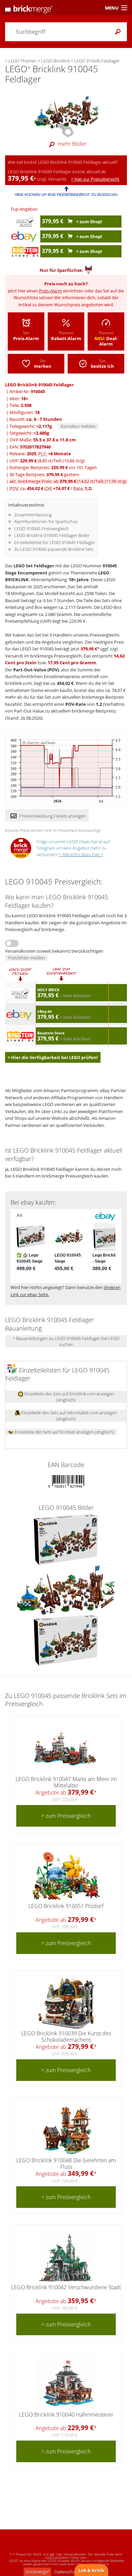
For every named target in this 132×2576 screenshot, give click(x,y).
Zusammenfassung (33, 515)
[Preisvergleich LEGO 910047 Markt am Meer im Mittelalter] (66, 1749)
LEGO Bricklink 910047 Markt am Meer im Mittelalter (66, 1782)
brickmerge (37, 2572)
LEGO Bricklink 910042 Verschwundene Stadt (66, 2287)
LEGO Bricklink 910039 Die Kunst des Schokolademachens (66, 2037)
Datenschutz (67, 2572)
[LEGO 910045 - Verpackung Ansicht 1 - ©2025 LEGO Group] (66, 1539)
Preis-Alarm (50, 291)
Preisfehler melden (26, 958)
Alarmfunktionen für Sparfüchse (46, 521)
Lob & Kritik (91, 2570)
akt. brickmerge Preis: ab (68, 481)
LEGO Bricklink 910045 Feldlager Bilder (52, 535)
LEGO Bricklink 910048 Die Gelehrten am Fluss (66, 2163)
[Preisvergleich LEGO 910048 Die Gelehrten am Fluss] (66, 2130)
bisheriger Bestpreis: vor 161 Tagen (53, 467)
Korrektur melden (78, 426)
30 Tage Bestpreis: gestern (44, 474)
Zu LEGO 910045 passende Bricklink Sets (54, 549)
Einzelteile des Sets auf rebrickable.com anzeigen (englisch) (69, 1416)
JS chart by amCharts (39, 743)
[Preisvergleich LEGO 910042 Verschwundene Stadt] (66, 2257)
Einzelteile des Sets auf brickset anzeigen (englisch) (64, 1432)
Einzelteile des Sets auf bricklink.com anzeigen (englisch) (69, 1397)
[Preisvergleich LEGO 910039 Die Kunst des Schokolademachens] (66, 2003)
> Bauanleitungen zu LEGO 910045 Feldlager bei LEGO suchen (66, 1341)
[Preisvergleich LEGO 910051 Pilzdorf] (66, 1876)
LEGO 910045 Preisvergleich (42, 529)
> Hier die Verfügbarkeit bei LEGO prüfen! (53, 1057)
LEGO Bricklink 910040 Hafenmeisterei (66, 2415)
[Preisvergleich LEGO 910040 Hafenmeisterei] (66, 2385)
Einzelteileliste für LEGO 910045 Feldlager (55, 542)
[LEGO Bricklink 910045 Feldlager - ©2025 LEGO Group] (66, 112)
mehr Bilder (72, 144)
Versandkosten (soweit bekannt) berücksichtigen (54, 951)
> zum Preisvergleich (66, 1816)
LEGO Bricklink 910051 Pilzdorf (66, 1906)
